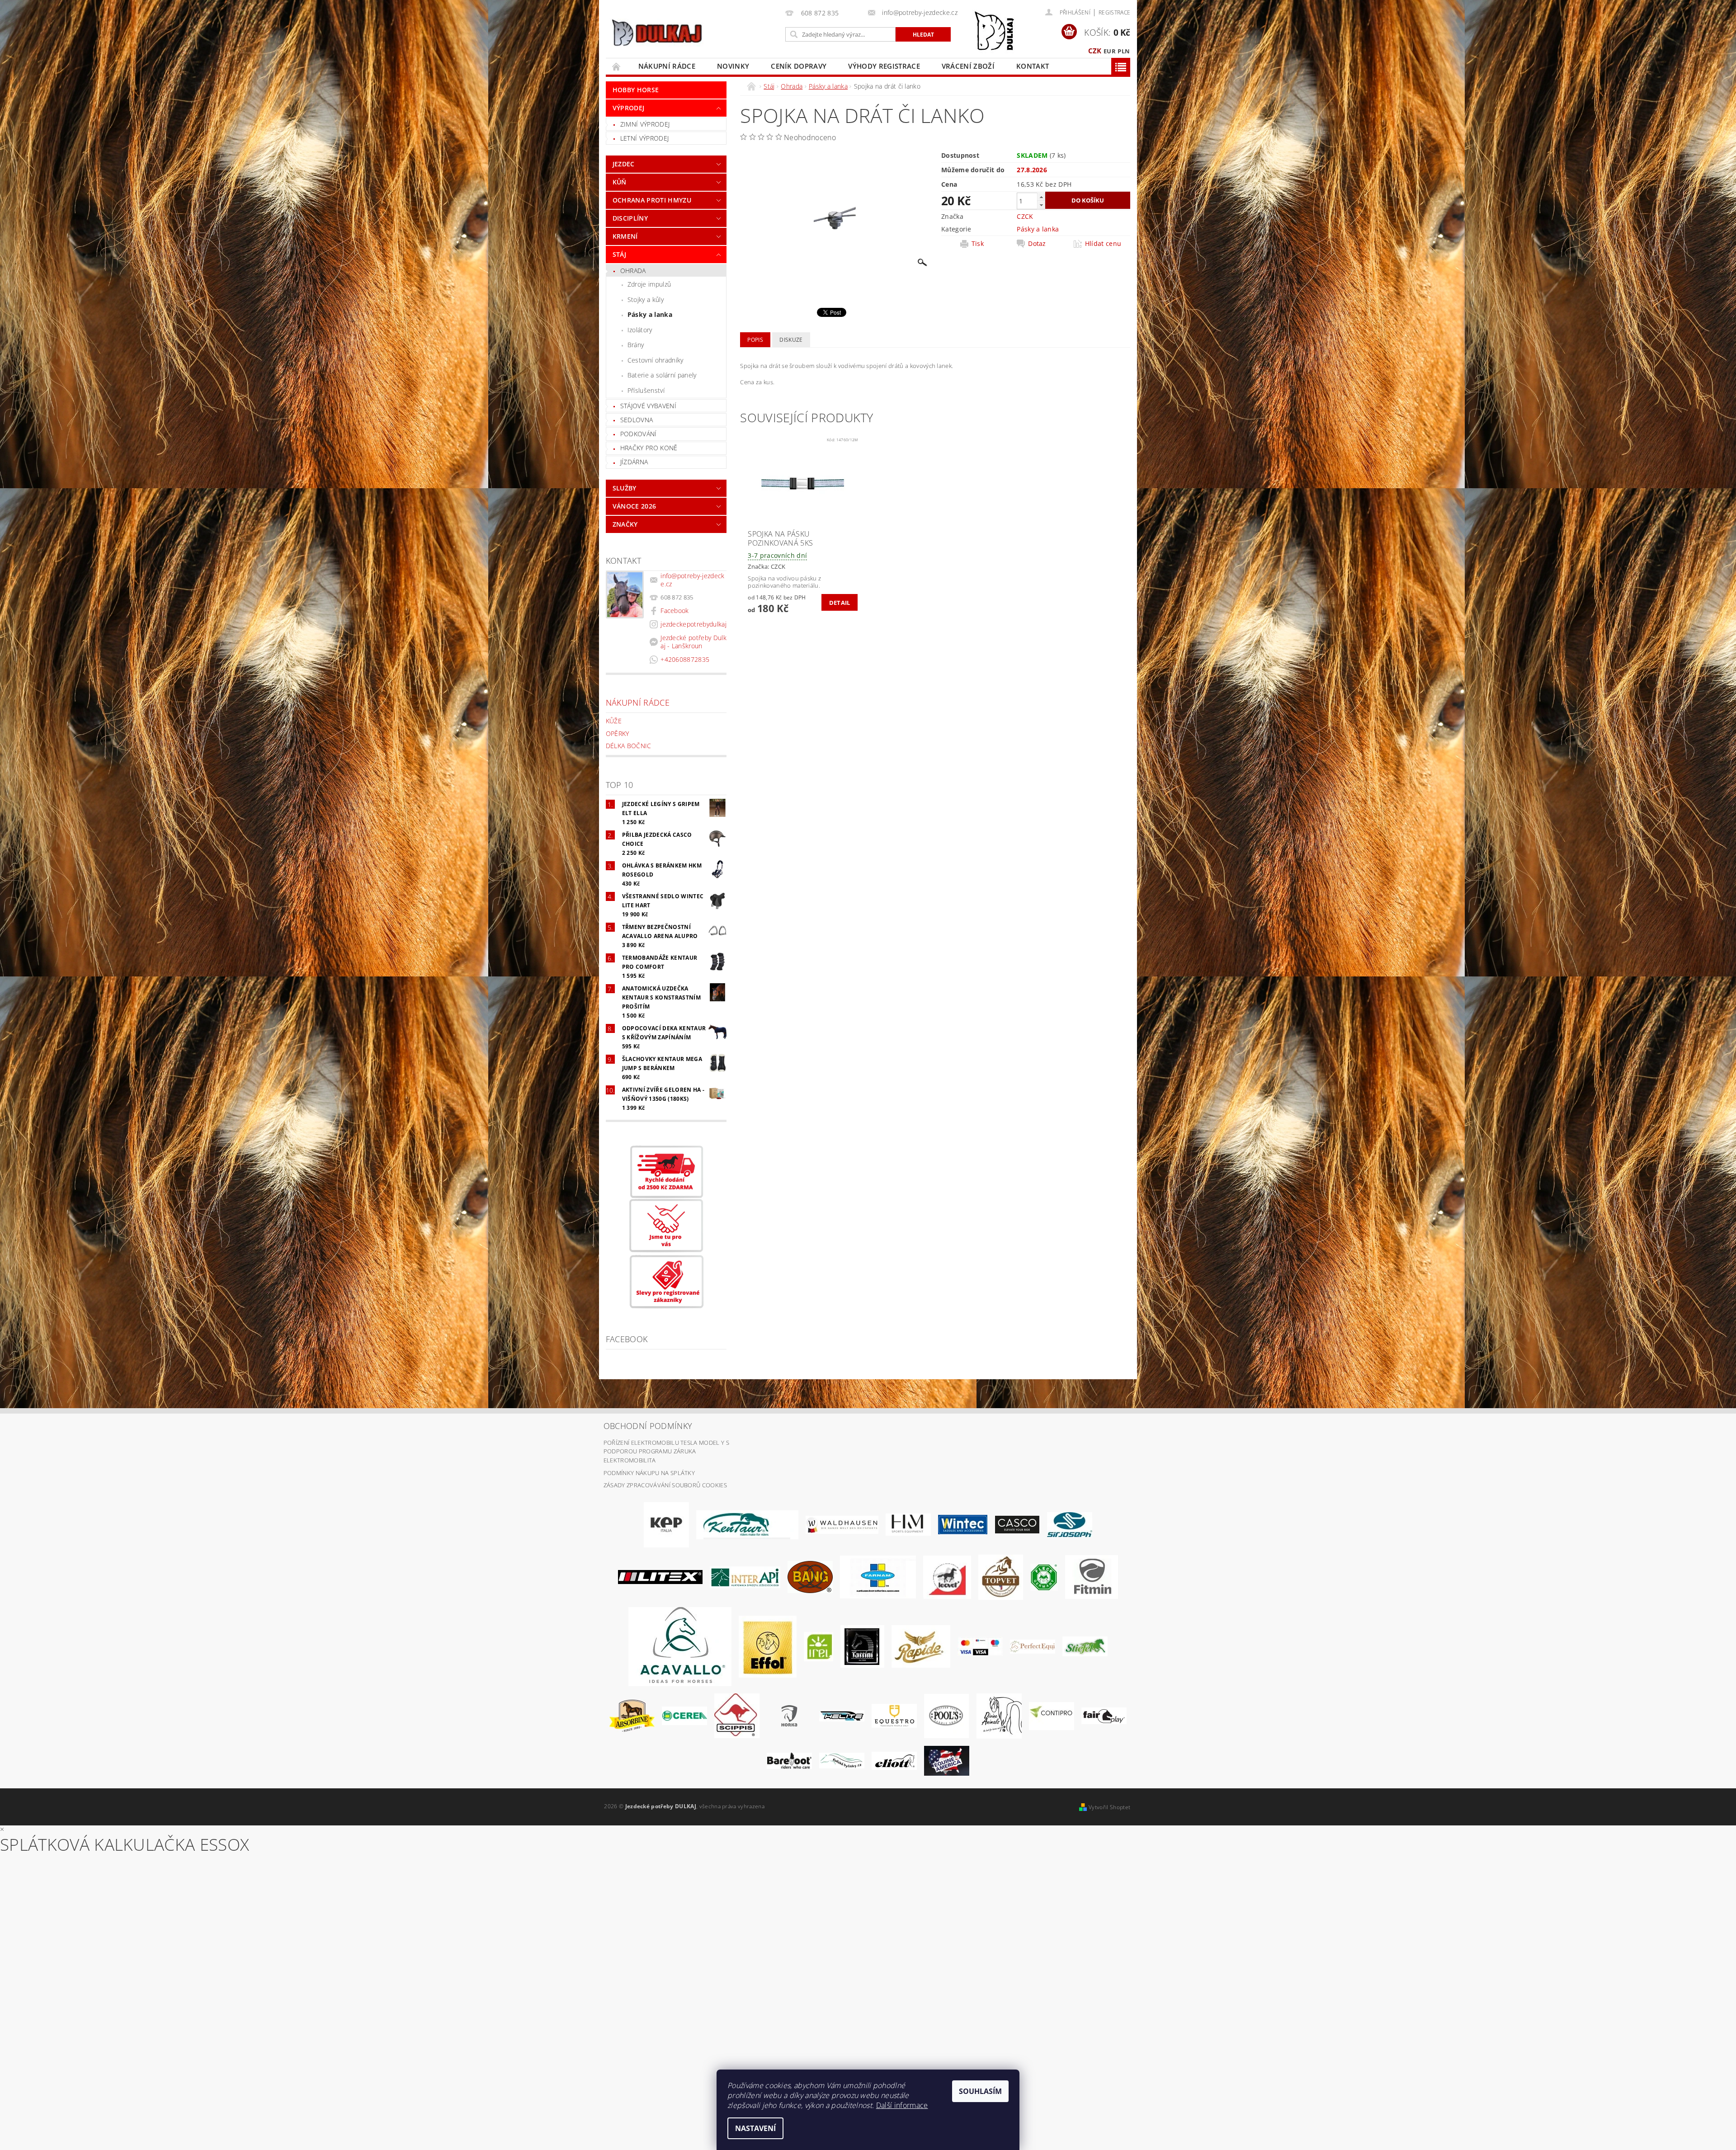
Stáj (619, 254)
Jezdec (624, 164)
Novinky (733, 66)
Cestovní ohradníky (656, 360)
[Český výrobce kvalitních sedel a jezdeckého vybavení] (747, 1524)
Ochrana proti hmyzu (652, 200)
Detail (840, 603)
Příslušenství (646, 390)
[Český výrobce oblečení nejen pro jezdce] (660, 1576)
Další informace (902, 2105)
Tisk (978, 244)
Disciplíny (630, 218)
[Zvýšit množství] (1041, 197)
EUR (1110, 51)
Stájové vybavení (648, 406)
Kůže (614, 721)
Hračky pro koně (649, 448)
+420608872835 (685, 659)
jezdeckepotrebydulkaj (693, 624)
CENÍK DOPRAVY (799, 66)
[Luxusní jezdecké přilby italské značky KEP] (666, 1524)
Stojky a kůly (646, 299)
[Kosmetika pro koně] (947, 1576)
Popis (755, 340)
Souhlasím (980, 2091)
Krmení (625, 236)
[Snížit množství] (1041, 205)
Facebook (675, 611)
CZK (1095, 51)
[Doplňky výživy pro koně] (818, 1646)
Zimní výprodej (645, 124)
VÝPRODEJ (629, 108)
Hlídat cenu (1103, 244)
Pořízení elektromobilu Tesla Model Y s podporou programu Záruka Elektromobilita (666, 1451)
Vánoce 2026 (634, 506)
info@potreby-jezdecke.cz (692, 580)
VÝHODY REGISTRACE (884, 66)
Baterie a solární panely (662, 375)
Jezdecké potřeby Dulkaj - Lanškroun (693, 642)
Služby (625, 488)
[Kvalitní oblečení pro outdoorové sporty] (1070, 1524)
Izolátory (640, 330)
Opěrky (618, 733)
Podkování (639, 434)
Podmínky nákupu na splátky (649, 1473)
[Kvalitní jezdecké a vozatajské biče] (1044, 1576)
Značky (625, 524)
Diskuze (791, 340)
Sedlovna (637, 420)
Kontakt (1033, 66)
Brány (636, 345)
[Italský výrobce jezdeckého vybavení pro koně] (680, 1646)
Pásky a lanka (650, 314)
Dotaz (1037, 244)
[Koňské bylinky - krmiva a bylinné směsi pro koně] (842, 1760)
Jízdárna (634, 462)
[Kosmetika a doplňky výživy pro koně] (878, 1576)
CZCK (1025, 216)
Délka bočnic (629, 746)
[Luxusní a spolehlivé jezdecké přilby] (1017, 1524)
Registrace (1114, 12)
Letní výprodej (644, 138)
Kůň (620, 182)
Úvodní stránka (617, 66)
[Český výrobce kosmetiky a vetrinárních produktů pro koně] (1001, 1576)
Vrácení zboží (968, 66)
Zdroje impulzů (649, 284)
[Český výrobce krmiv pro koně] (1092, 1576)
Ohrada (633, 271)
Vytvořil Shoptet (1109, 1807)
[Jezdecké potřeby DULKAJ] (657, 33)
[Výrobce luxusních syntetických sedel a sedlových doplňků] (963, 1524)
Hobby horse (636, 90)
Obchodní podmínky (648, 1426)
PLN (1124, 51)
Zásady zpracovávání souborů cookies (665, 1485)
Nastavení (755, 2128)
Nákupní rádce (667, 66)
